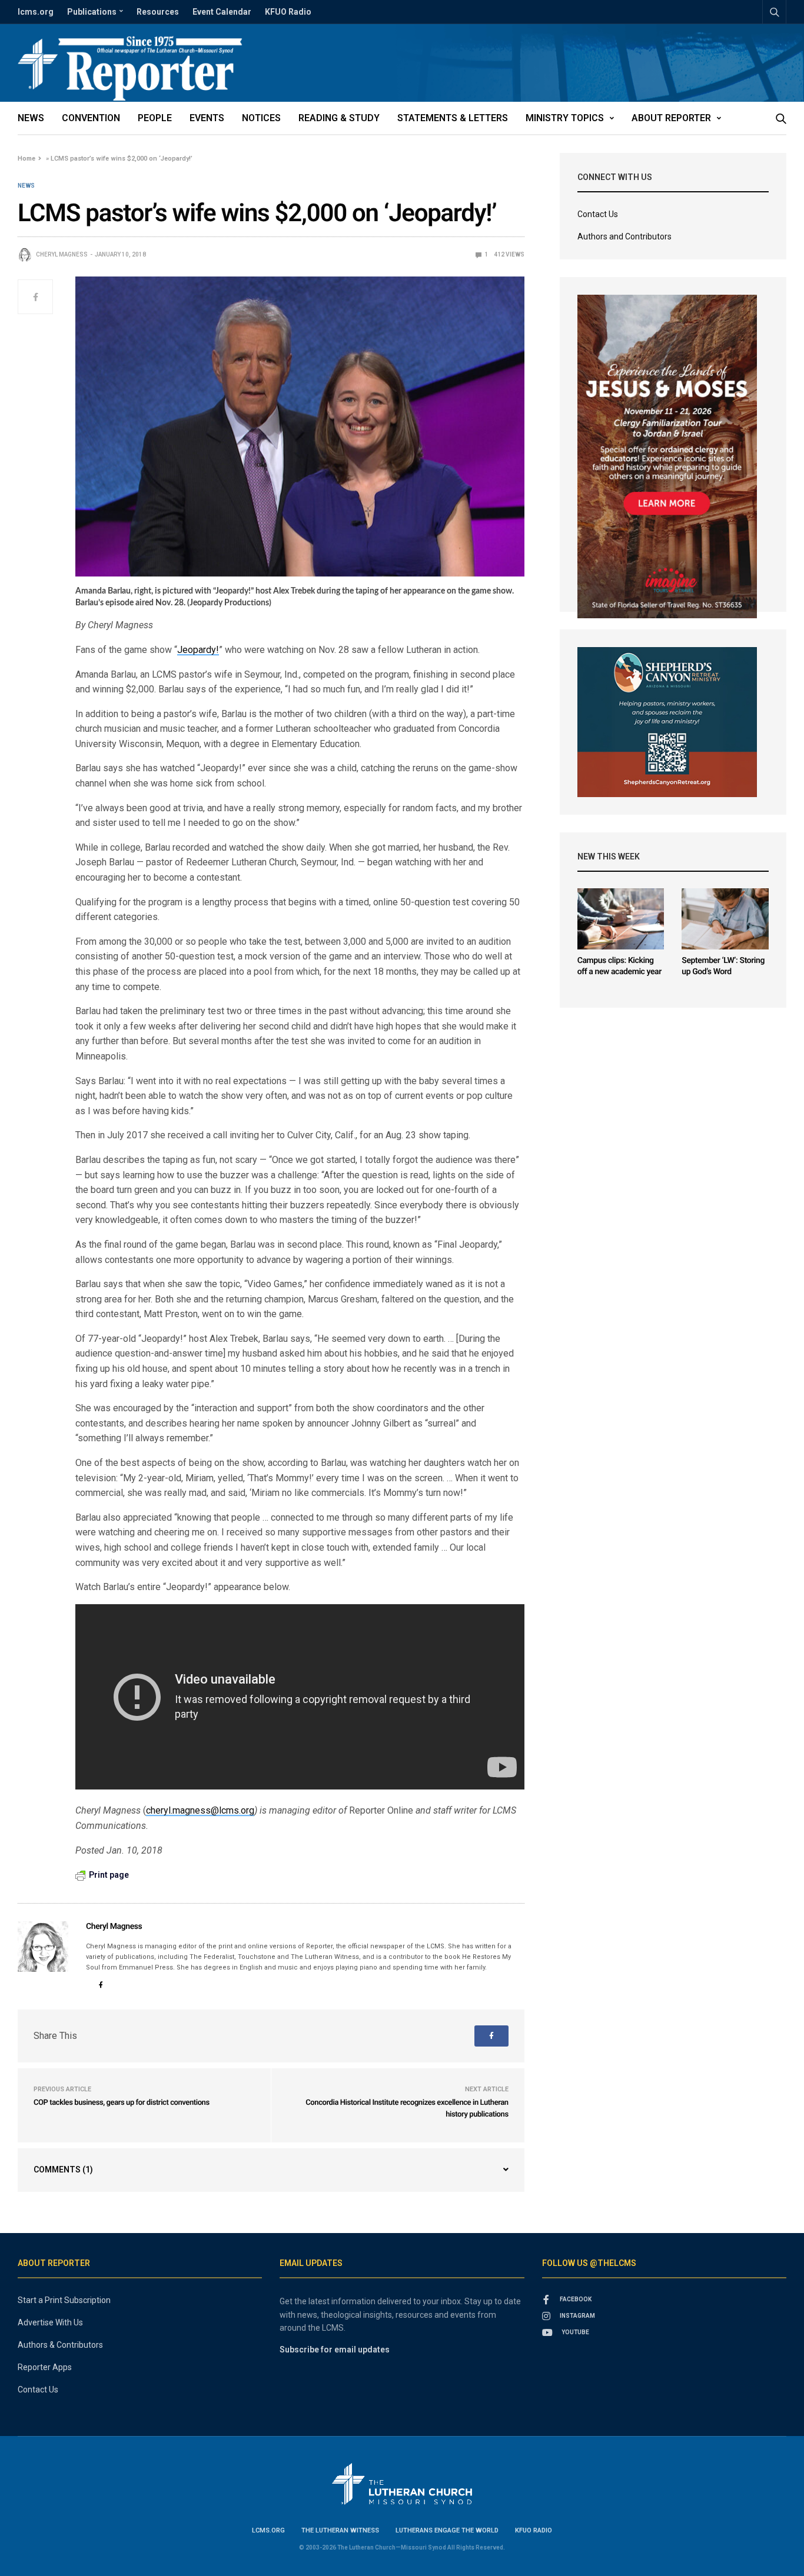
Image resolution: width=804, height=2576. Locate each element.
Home (26, 159)
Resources (158, 12)
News (31, 118)
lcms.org (36, 12)
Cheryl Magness (62, 254)
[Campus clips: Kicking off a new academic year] (621, 919)
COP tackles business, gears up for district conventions (122, 2103)
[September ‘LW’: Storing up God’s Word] (725, 919)
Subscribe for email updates (335, 2350)
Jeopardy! (198, 650)
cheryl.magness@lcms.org (200, 1810)
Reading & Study (339, 118)
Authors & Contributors (60, 2345)
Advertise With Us (50, 2322)
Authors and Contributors (624, 236)
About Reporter (671, 118)
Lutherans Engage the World (447, 2530)
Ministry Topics (565, 118)
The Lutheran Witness (340, 2530)
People (155, 118)
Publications (92, 12)
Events (207, 118)
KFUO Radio (288, 12)
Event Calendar (222, 12)
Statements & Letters (453, 118)
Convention (91, 118)
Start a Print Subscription (64, 2300)
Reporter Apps (45, 2367)
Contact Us (598, 214)
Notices (261, 118)
